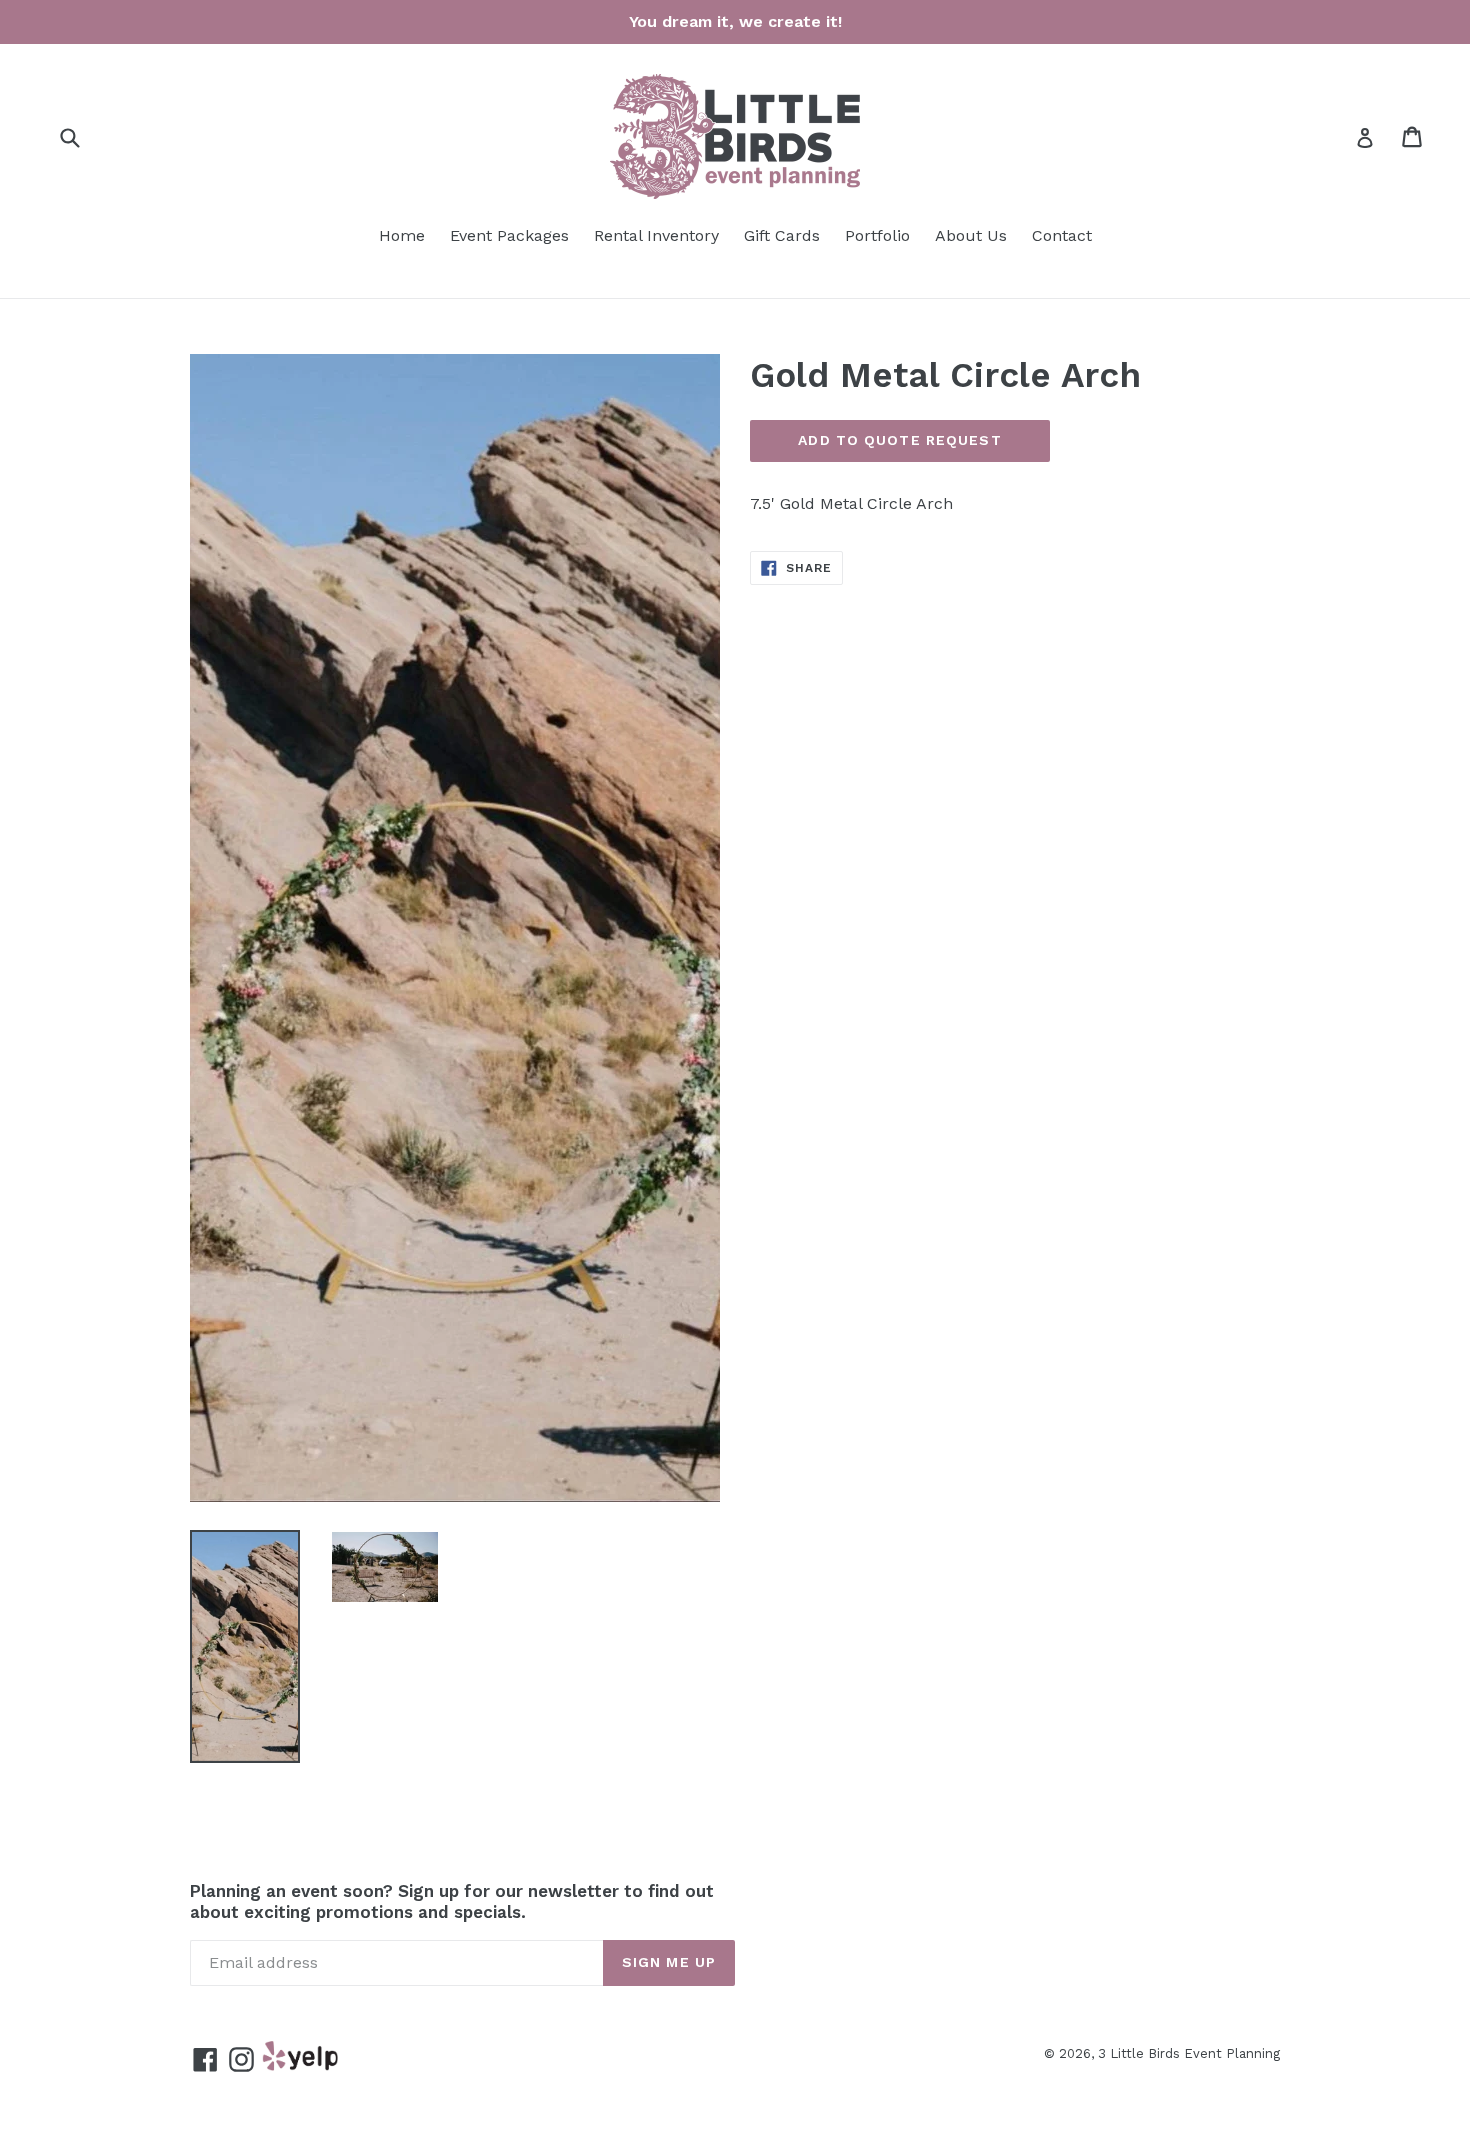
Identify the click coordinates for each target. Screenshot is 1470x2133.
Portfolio (877, 235)
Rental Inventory (656, 235)
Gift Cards (782, 235)
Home (402, 235)
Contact (1062, 235)
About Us (971, 235)
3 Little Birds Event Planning (1189, 2053)
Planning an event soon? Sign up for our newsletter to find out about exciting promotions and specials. (452, 1901)
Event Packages (509, 235)
